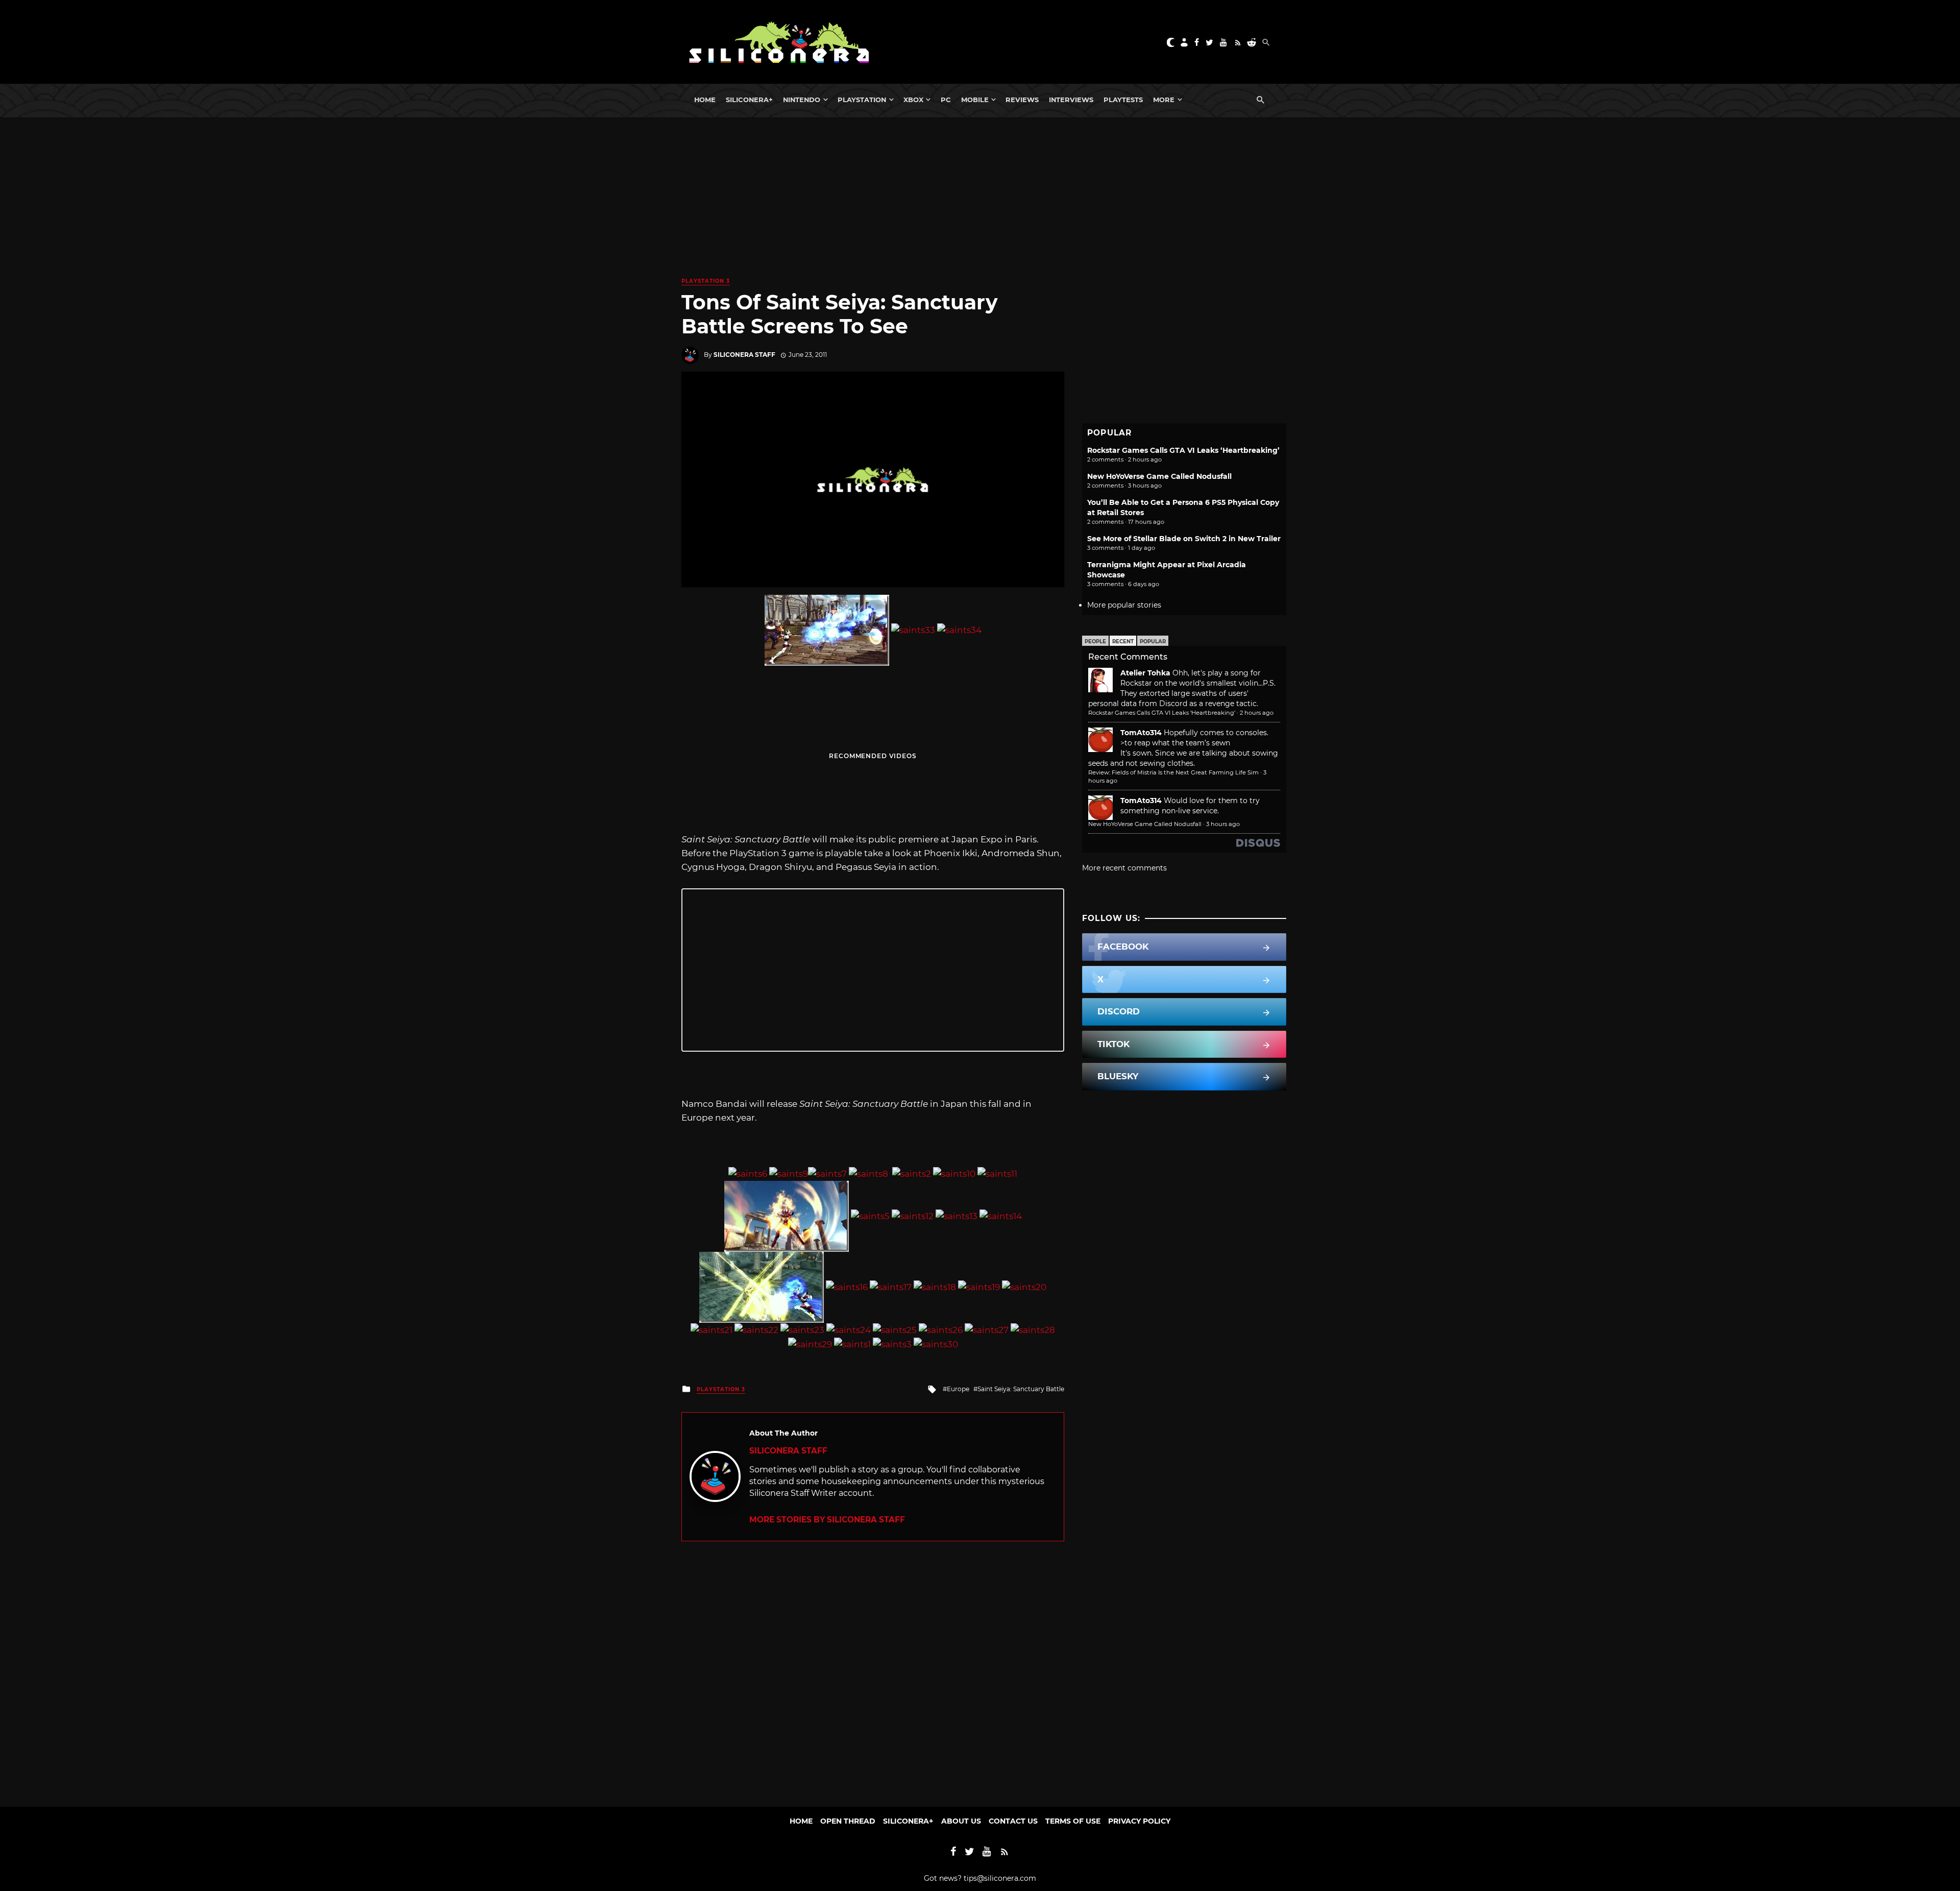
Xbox (913, 100)
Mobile (975, 100)
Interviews (1071, 100)
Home (705, 100)
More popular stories (1124, 605)
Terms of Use (1073, 1821)
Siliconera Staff (744, 355)
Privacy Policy (1139, 1821)
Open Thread (848, 1821)
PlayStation (862, 100)
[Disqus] (873, 1669)
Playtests (1123, 100)
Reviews (1022, 100)
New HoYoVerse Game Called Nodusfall (1159, 476)
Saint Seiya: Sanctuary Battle (1021, 1389)
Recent (1123, 641)
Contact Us (1013, 1821)
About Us (961, 1821)
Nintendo (802, 100)
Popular (1153, 641)
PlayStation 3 (706, 281)
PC (946, 100)
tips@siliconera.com (1000, 1878)
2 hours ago (1257, 713)
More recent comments (1124, 868)
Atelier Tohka (1145, 673)
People (1095, 641)
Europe (958, 1389)
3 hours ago (1223, 824)
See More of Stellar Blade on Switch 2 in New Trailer (1184, 539)
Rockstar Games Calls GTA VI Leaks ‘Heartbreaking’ (1183, 450)
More (1164, 100)
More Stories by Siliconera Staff (827, 1520)
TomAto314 (1141, 733)
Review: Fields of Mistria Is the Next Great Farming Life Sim (1173, 772)
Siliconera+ (749, 100)
